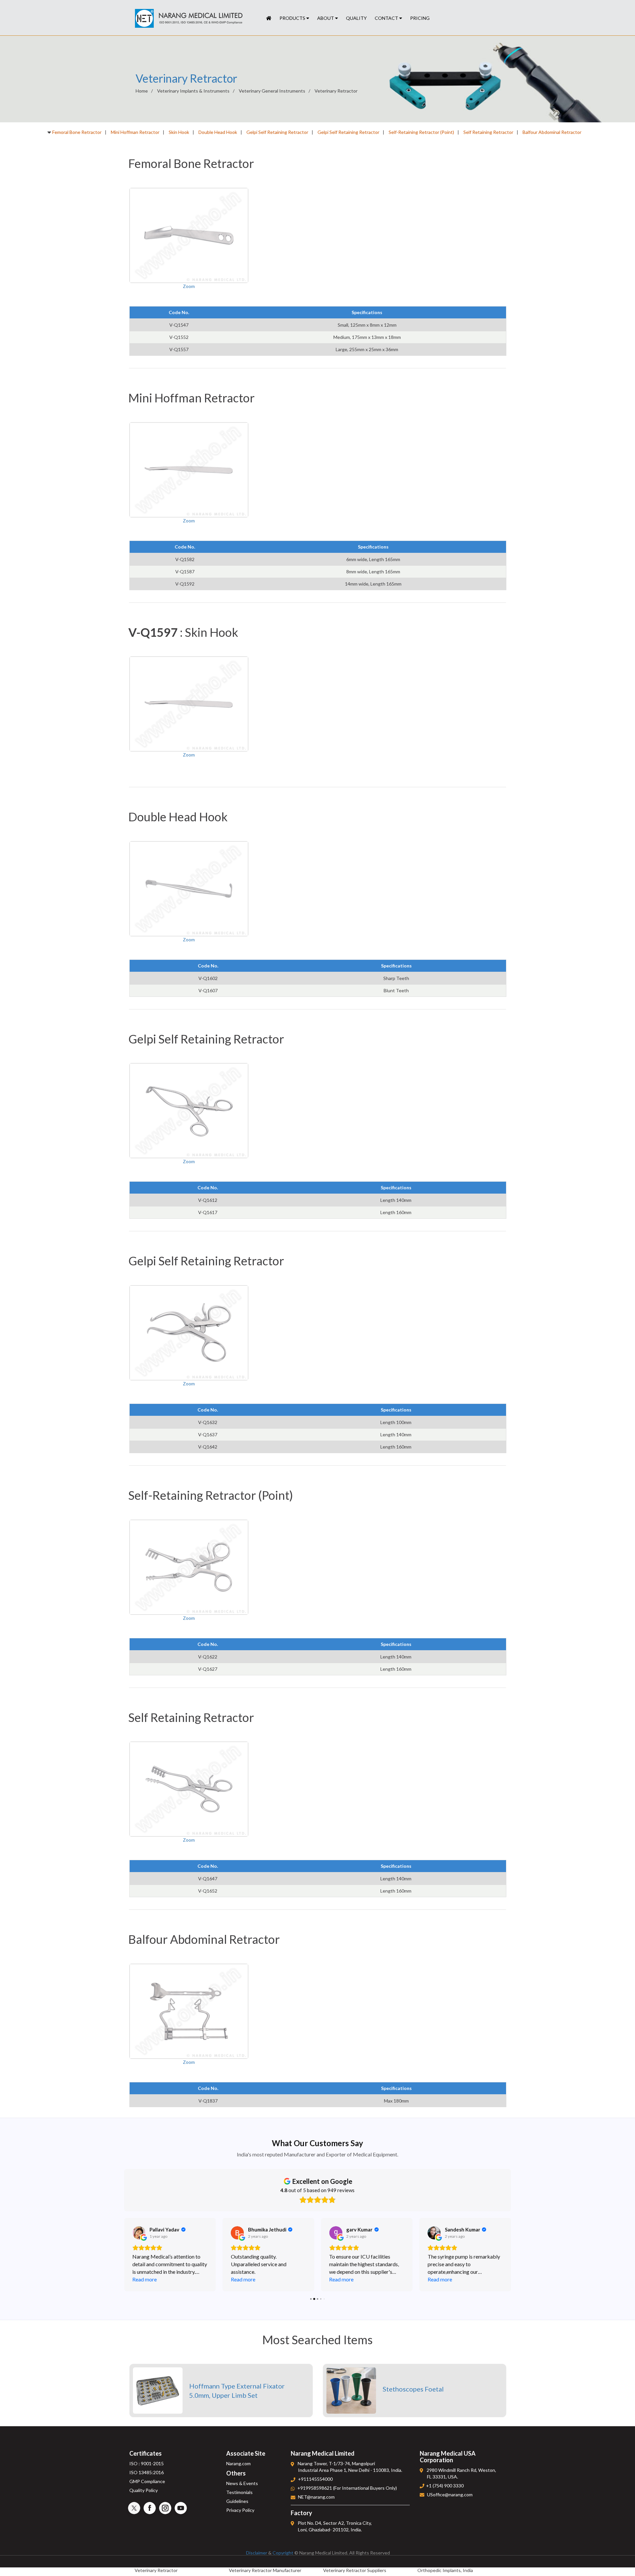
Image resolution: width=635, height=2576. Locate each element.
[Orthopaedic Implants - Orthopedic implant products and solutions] (189, 19)
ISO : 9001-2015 (147, 2463)
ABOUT (326, 18)
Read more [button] (145, 2279)
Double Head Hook (218, 132)
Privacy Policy (240, 2510)
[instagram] (165, 2508)
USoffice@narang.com (450, 2494)
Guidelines (237, 2501)
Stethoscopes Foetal (413, 2389)
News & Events (242, 2483)
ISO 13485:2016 (147, 2472)
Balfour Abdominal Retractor (552, 132)
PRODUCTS (293, 18)
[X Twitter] (134, 2508)
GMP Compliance (147, 2481)
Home (142, 91)
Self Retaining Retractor (488, 132)
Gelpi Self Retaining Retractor (277, 132)
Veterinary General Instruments (272, 91)
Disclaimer (257, 2553)
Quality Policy (144, 2490)
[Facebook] (150, 2508)
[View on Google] (139, 2233)
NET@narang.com (316, 2497)
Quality (356, 18)
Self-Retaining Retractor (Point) (421, 132)
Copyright (283, 2553)
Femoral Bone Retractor (77, 132)
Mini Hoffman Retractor (135, 132)
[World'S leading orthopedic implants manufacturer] (269, 18)
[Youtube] (181, 2508)
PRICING (420, 18)
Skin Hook (179, 132)
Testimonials (239, 2492)
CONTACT (387, 18)
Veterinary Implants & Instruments (193, 91)
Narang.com (238, 2463)
